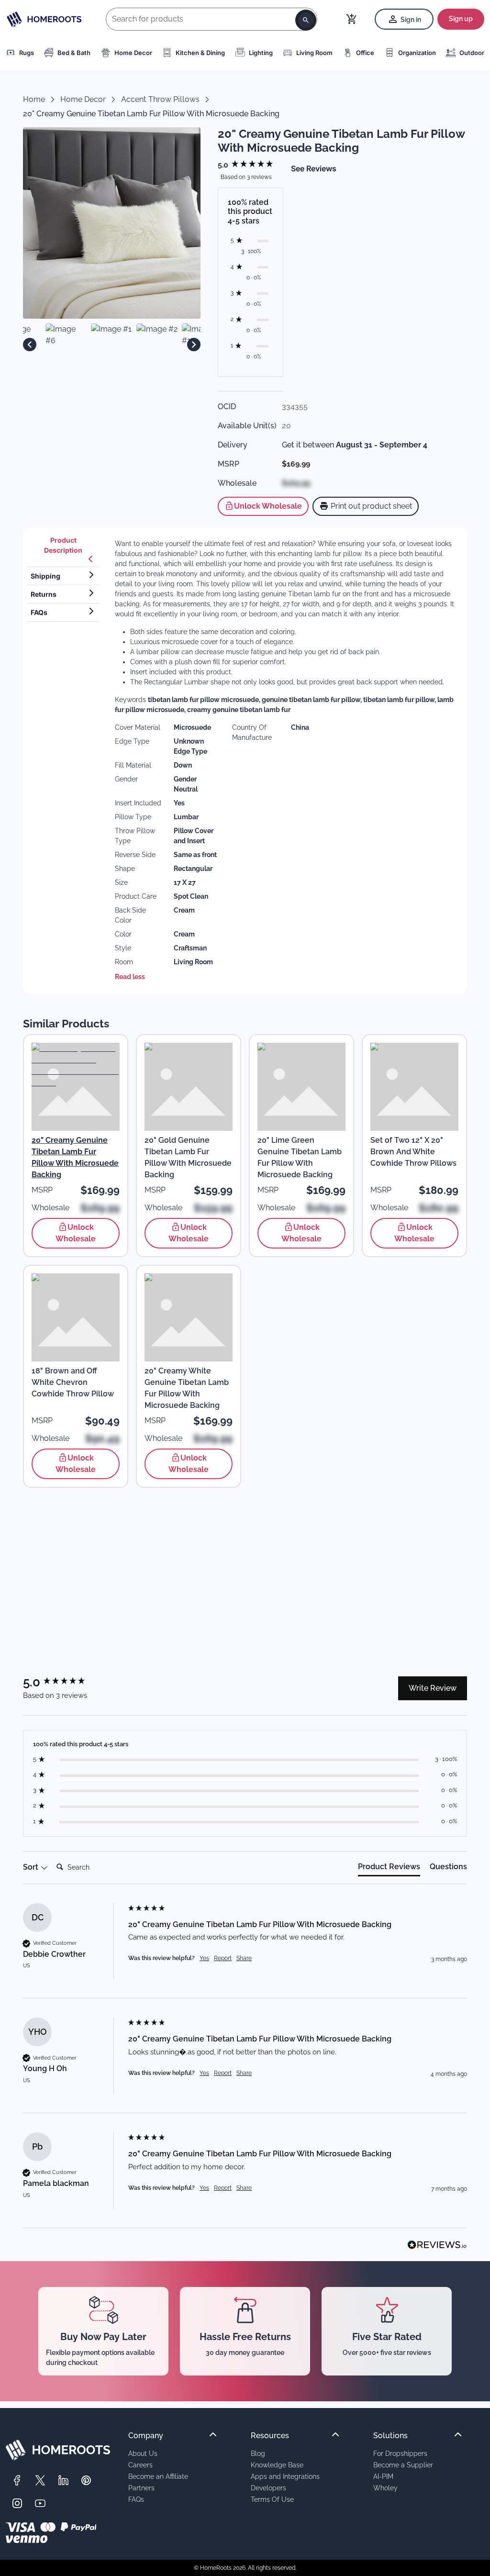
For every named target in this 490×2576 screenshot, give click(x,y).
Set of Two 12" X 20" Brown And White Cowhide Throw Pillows (413, 1152)
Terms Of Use (272, 2499)
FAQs (136, 2499)
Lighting (261, 53)
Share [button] (244, 1958)
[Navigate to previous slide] (30, 345)
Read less (130, 977)
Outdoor (472, 53)
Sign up (461, 19)
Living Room (314, 53)
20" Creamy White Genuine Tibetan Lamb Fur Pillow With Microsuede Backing (187, 1388)
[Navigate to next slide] (194, 345)
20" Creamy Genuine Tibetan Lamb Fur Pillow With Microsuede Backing (75, 1157)
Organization (417, 53)
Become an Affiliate (158, 2476)
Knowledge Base (277, 2465)
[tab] (63, 549)
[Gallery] (112, 344)
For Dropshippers (400, 2453)
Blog (258, 2453)
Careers (140, 2465)
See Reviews (314, 168)
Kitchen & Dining (200, 53)
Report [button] (223, 1958)
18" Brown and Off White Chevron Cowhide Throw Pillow (73, 1382)
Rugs (27, 53)
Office (365, 53)
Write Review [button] (433, 1688)
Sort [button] (32, 1867)
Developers (268, 2488)
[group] (251, 165)
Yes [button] (204, 1958)
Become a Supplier (403, 2465)
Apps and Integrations (285, 2476)
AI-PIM (383, 2476)
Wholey (385, 2488)
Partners (141, 2488)
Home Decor (133, 53)
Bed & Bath (74, 53)
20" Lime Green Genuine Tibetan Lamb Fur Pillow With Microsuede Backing (300, 1157)
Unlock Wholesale (268, 506)
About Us (143, 2453)
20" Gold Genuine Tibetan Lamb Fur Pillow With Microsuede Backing (188, 1157)
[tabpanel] (285, 761)
